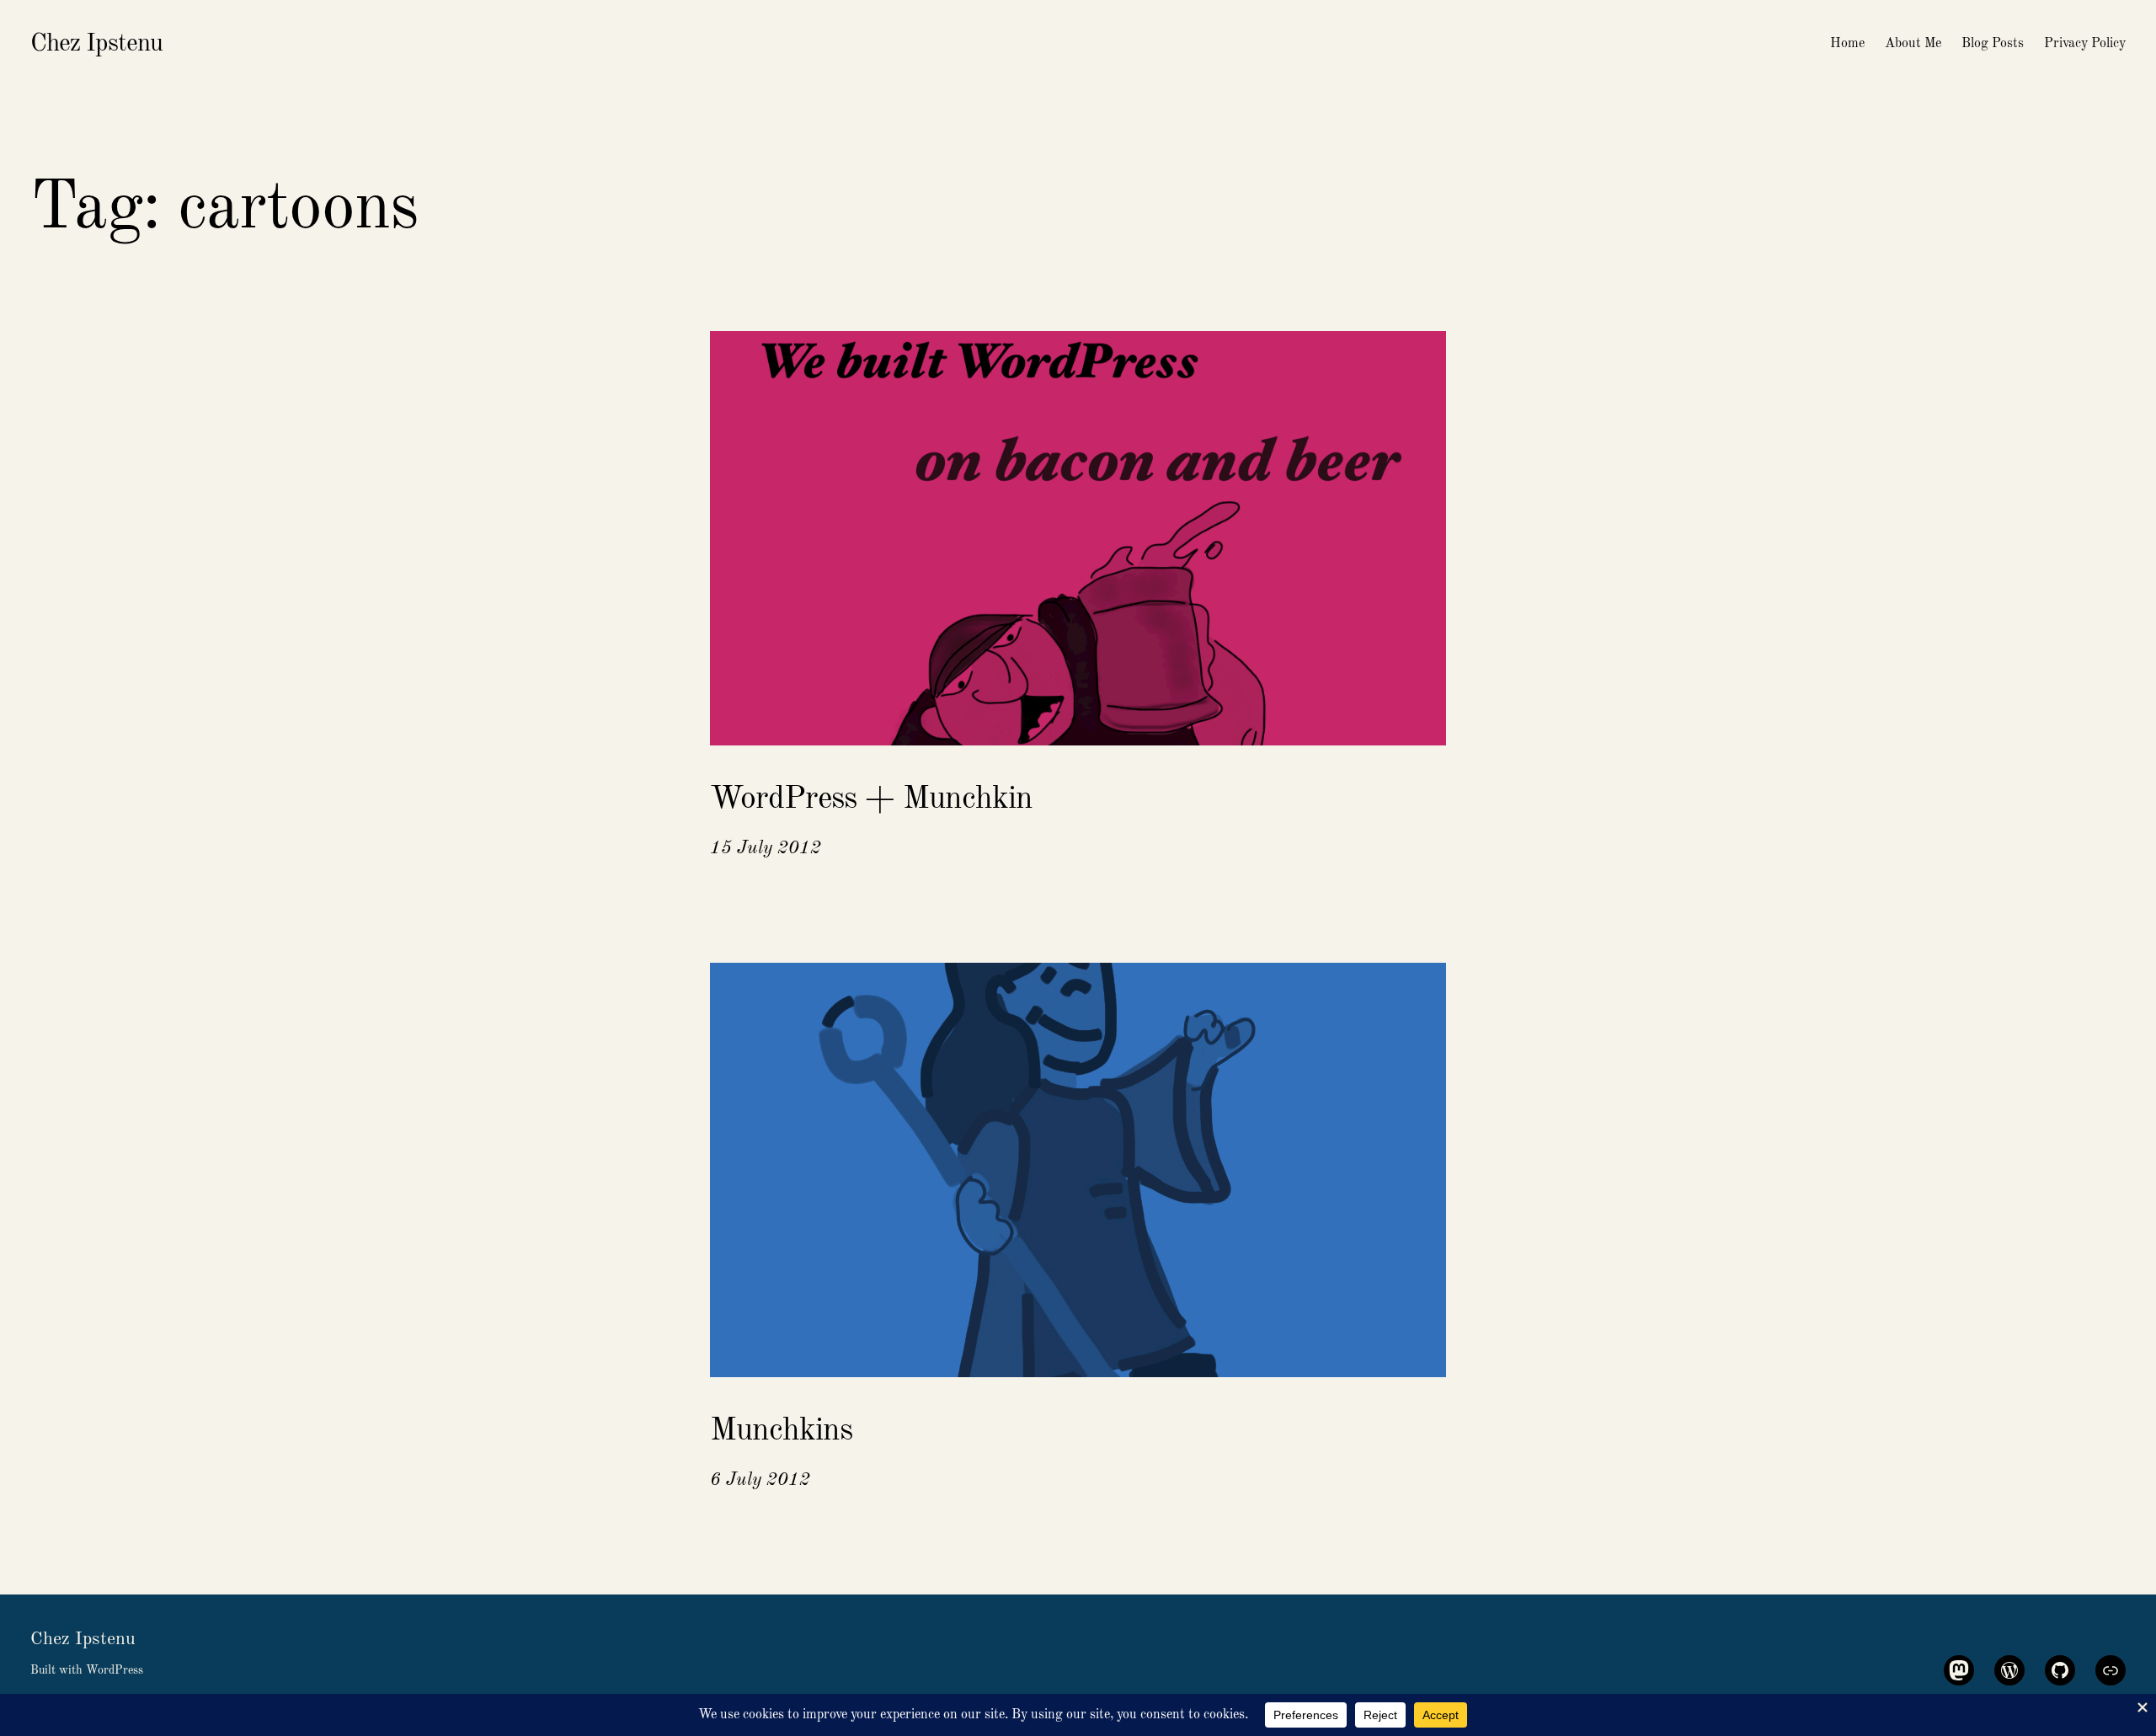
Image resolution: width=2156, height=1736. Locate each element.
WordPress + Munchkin (871, 799)
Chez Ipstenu (96, 44)
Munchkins (781, 1431)
